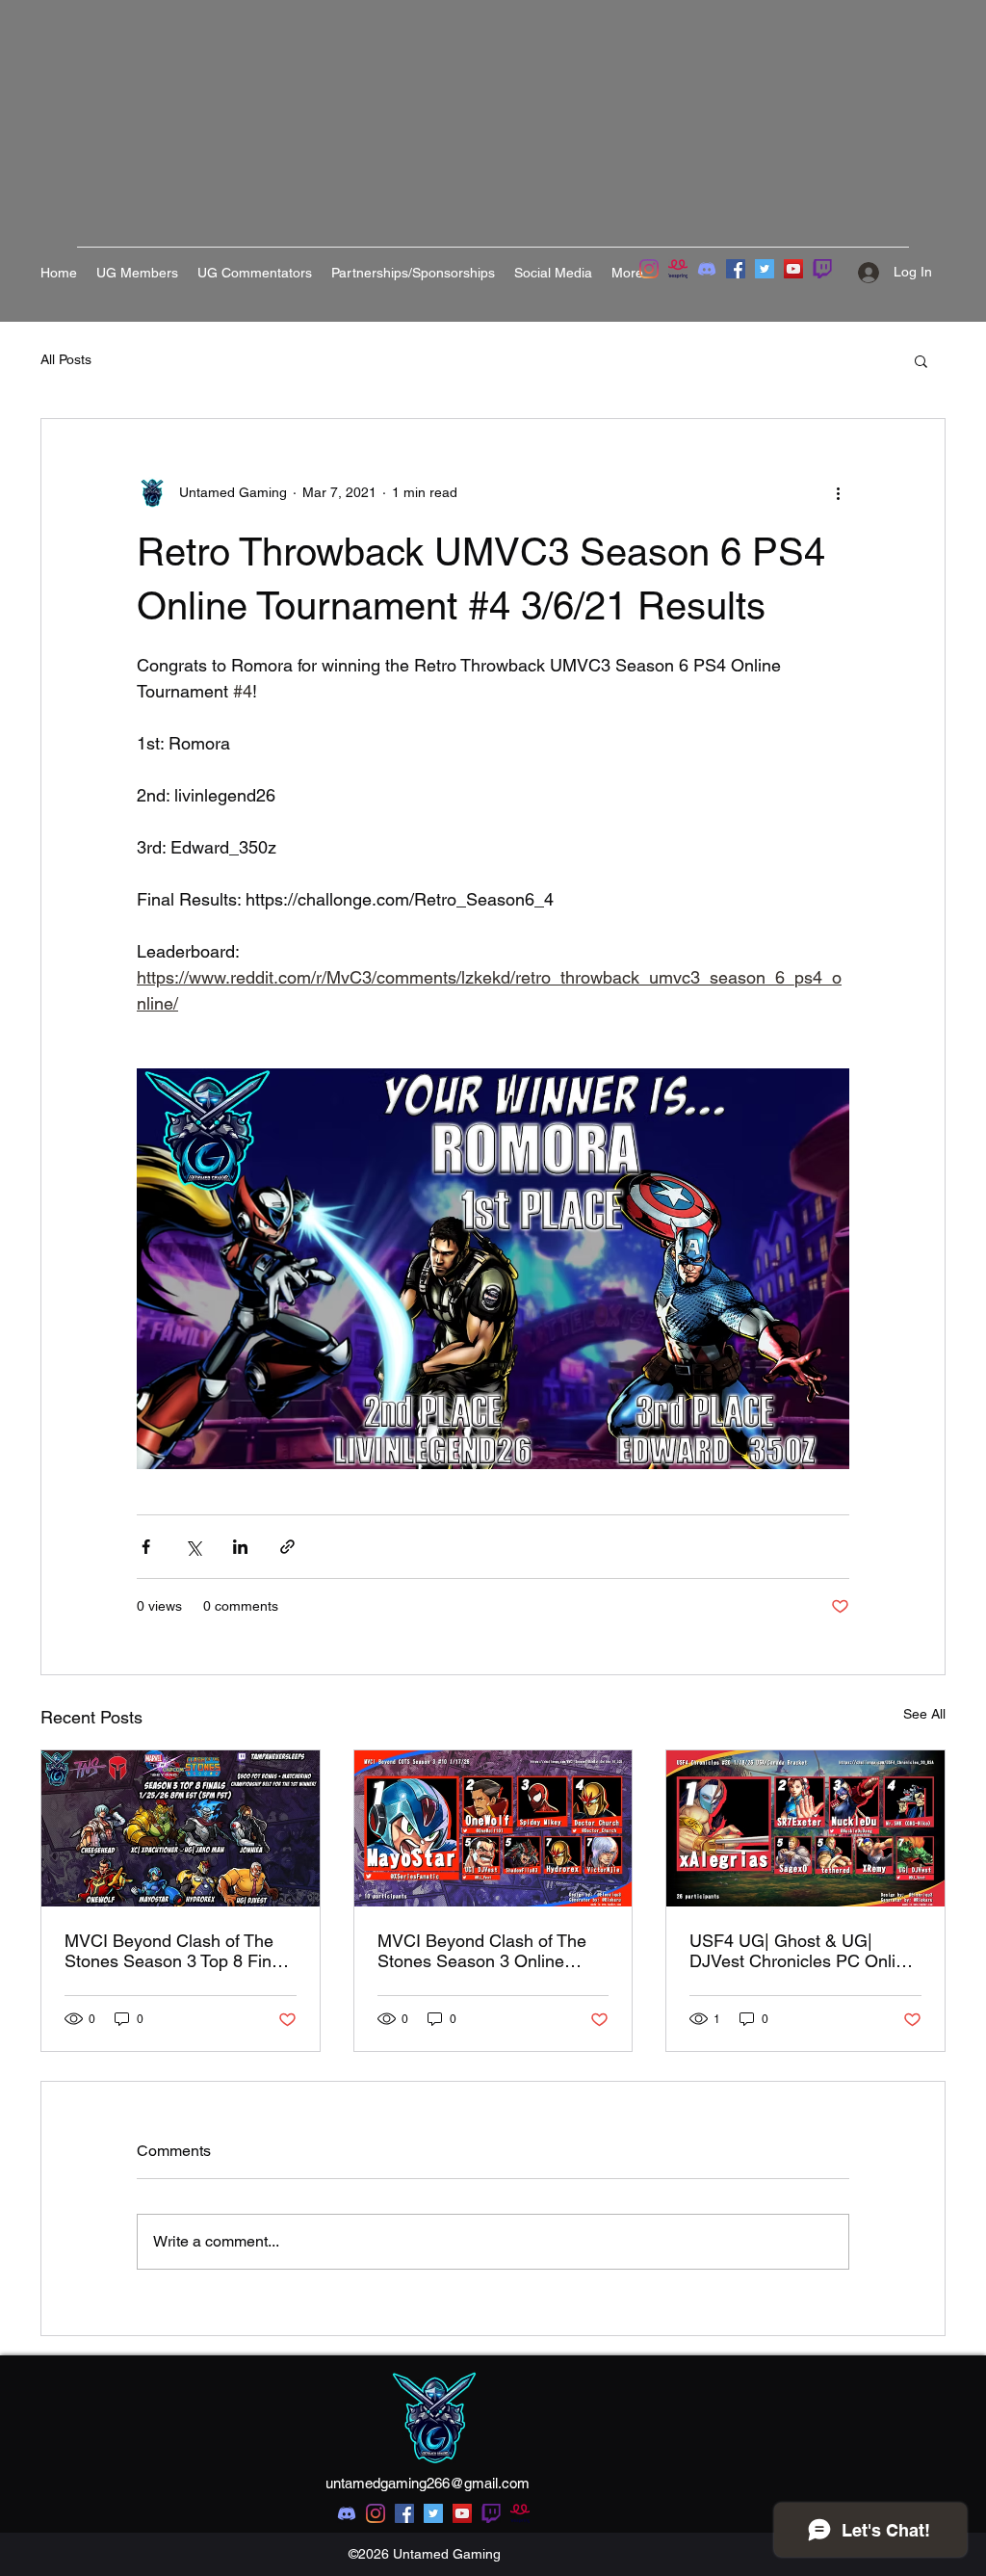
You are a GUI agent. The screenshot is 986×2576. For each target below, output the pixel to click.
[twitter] (433, 2513)
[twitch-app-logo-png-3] (822, 269)
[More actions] (838, 492)
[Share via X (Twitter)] (193, 1547)
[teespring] (678, 269)
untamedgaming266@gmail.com (428, 2483)
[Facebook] (736, 269)
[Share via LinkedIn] (240, 1547)
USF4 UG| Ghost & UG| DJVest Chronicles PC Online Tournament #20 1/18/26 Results (802, 1951)
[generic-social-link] (491, 2513)
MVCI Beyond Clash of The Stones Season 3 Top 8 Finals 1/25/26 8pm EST (179, 1951)
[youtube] (462, 2513)
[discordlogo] (707, 269)
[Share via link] (287, 1547)
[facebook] (404, 2513)
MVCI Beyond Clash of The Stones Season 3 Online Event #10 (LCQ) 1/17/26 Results (482, 1951)
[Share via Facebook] (146, 1547)
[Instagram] (649, 269)
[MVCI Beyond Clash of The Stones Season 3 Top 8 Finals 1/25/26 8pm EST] (181, 1828)
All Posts (66, 359)
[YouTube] (793, 269)
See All (924, 1714)
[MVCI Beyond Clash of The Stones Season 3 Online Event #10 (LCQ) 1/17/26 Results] (493, 1828)
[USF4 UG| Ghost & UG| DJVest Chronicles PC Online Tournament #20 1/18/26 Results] (805, 1828)
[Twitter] (765, 269)
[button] (921, 360)
